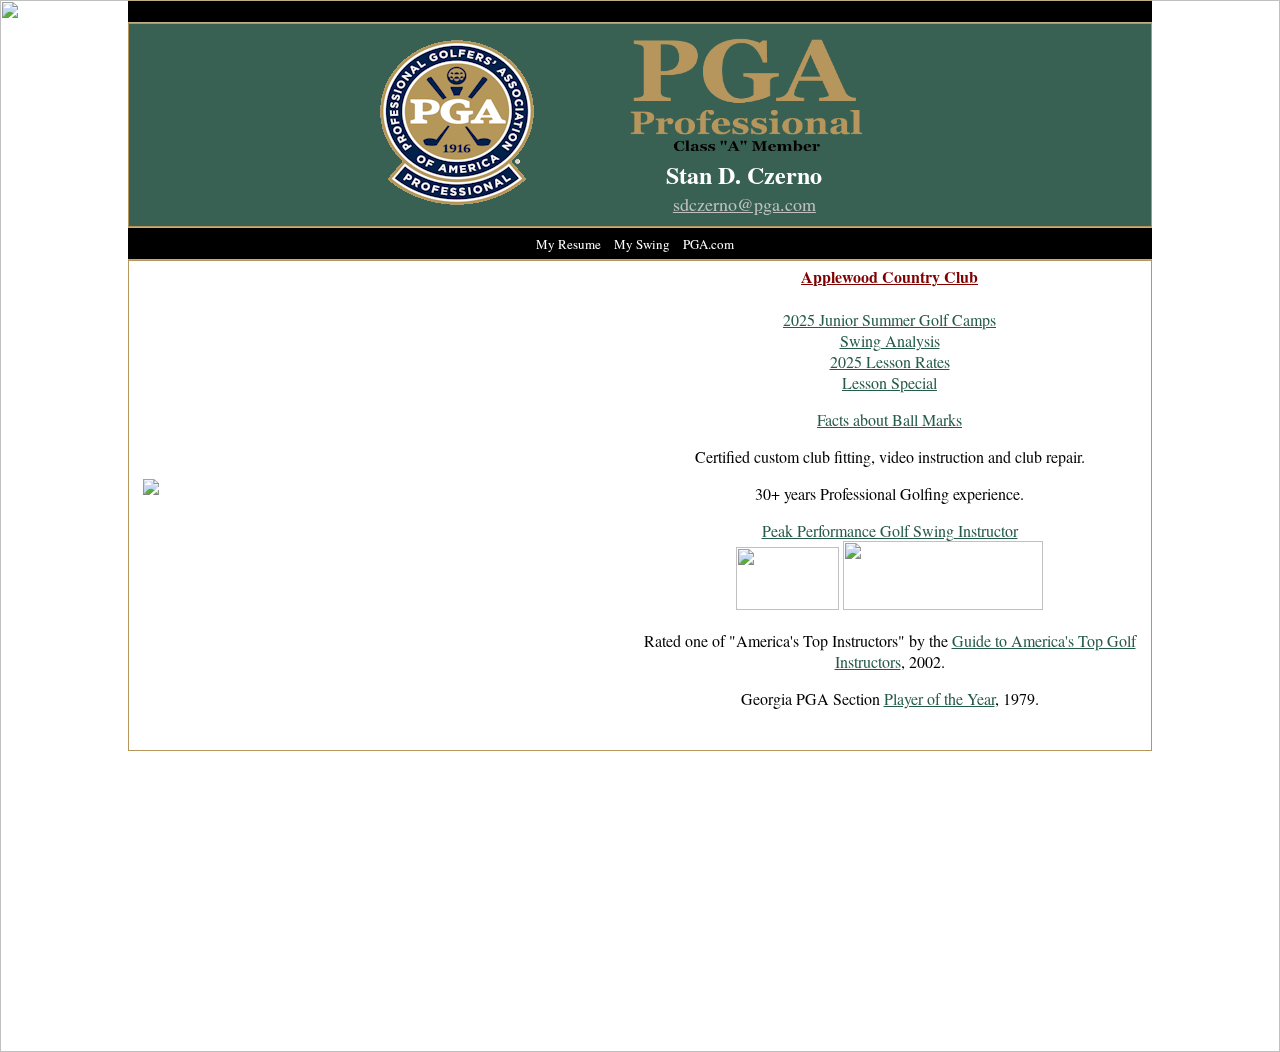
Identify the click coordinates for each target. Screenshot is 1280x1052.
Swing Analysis (890, 340)
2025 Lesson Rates (890, 361)
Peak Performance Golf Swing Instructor (890, 530)
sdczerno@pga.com (744, 204)
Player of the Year (939, 698)
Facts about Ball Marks (889, 419)
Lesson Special (889, 382)
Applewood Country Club (889, 276)
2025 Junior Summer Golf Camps (889, 319)
